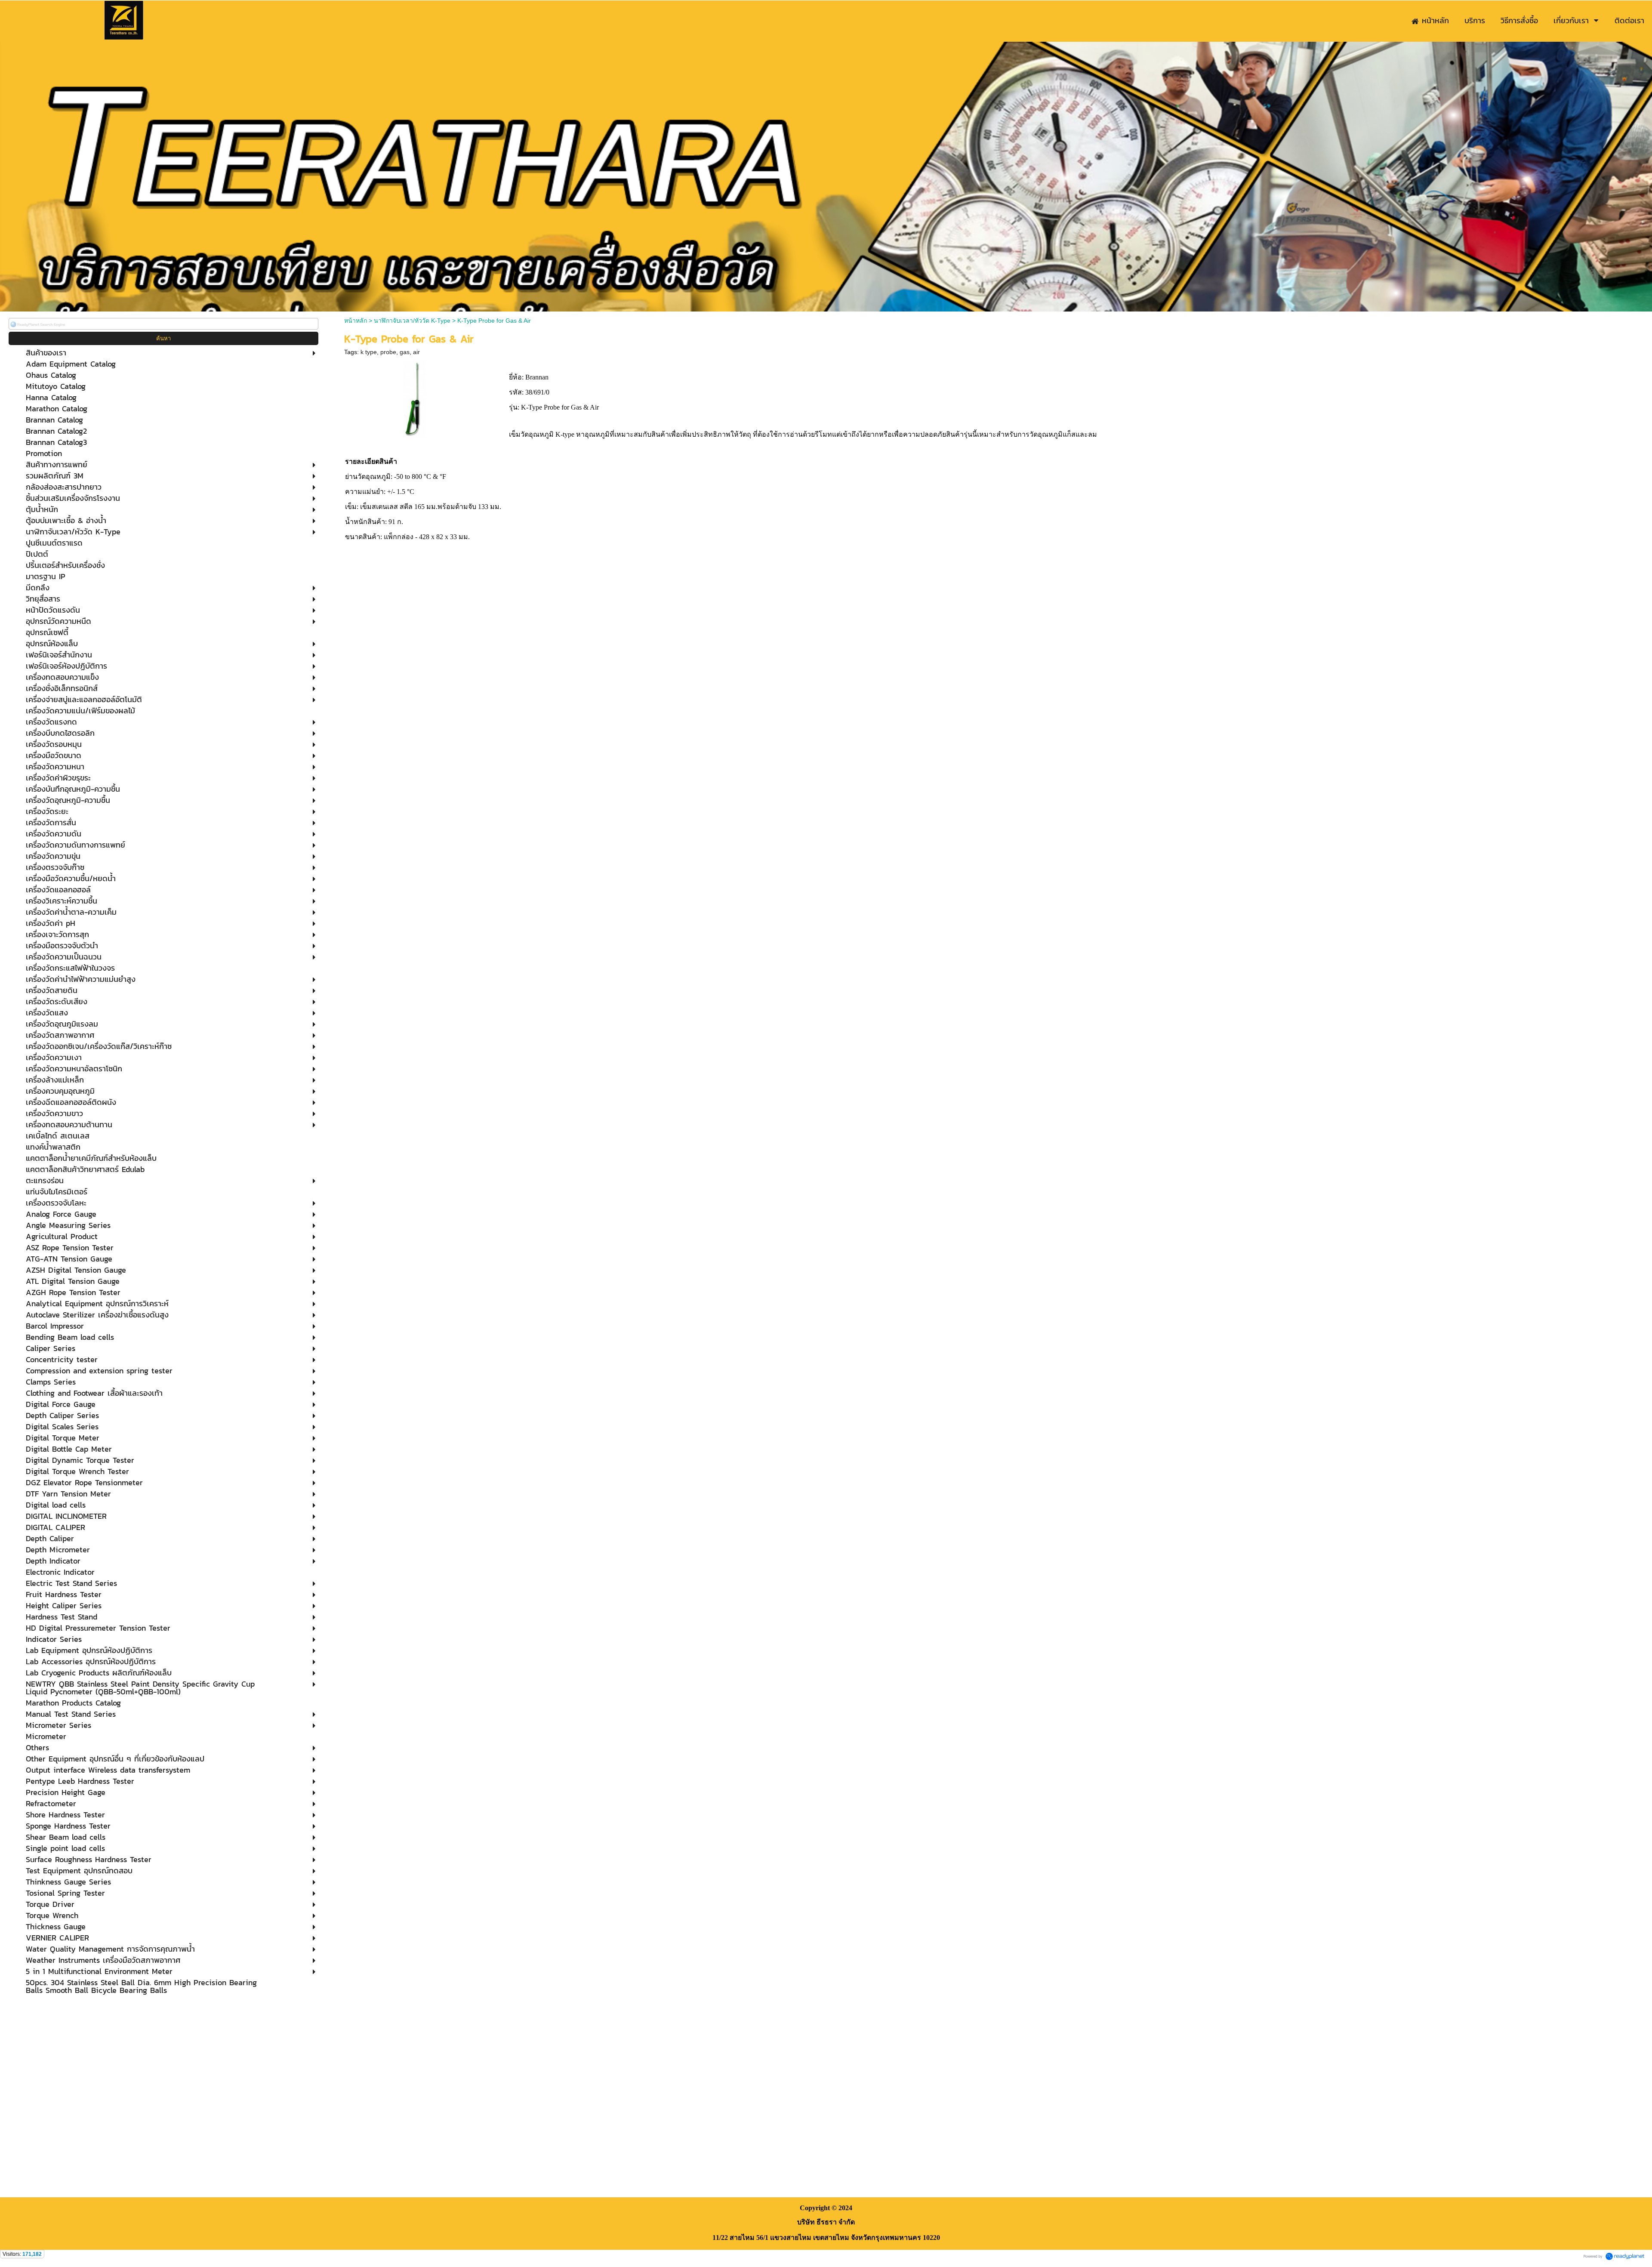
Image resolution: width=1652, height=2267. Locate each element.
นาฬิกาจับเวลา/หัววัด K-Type (412, 321)
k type (369, 352)
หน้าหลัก (356, 321)
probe (388, 352)
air (416, 352)
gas (405, 352)
